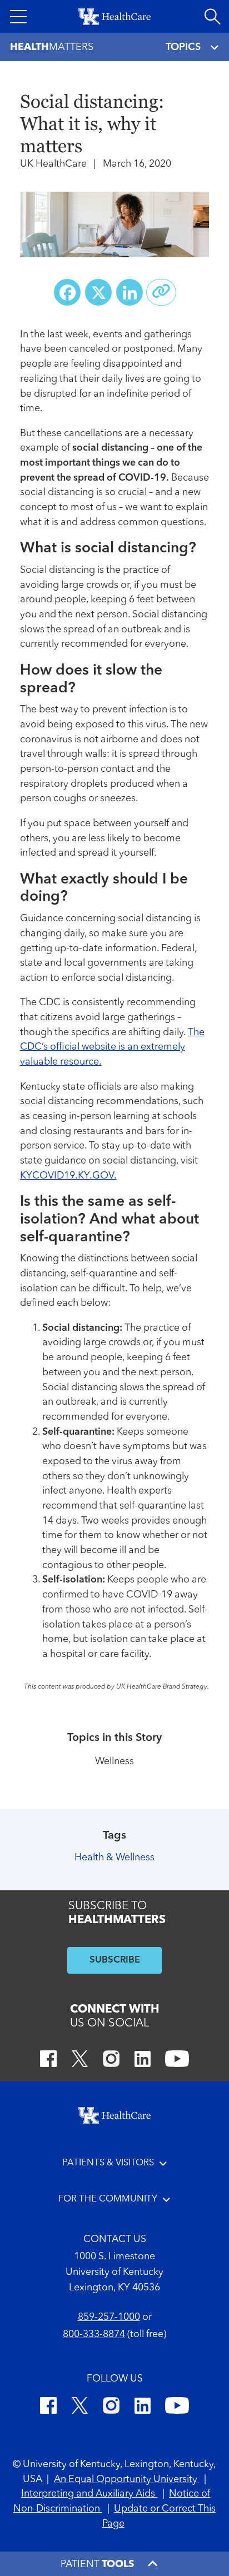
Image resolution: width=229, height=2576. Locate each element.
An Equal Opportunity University (127, 2480)
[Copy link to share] (161, 292)
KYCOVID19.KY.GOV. (68, 1176)
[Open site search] (212, 17)
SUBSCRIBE (115, 1960)
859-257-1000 (109, 2317)
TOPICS (183, 47)
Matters (52, 47)
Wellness (114, 1762)
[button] (18, 17)
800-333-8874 (94, 2335)
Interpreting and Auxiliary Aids (89, 2494)
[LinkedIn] (143, 2061)
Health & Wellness (114, 1858)
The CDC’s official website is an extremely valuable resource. (112, 1047)
